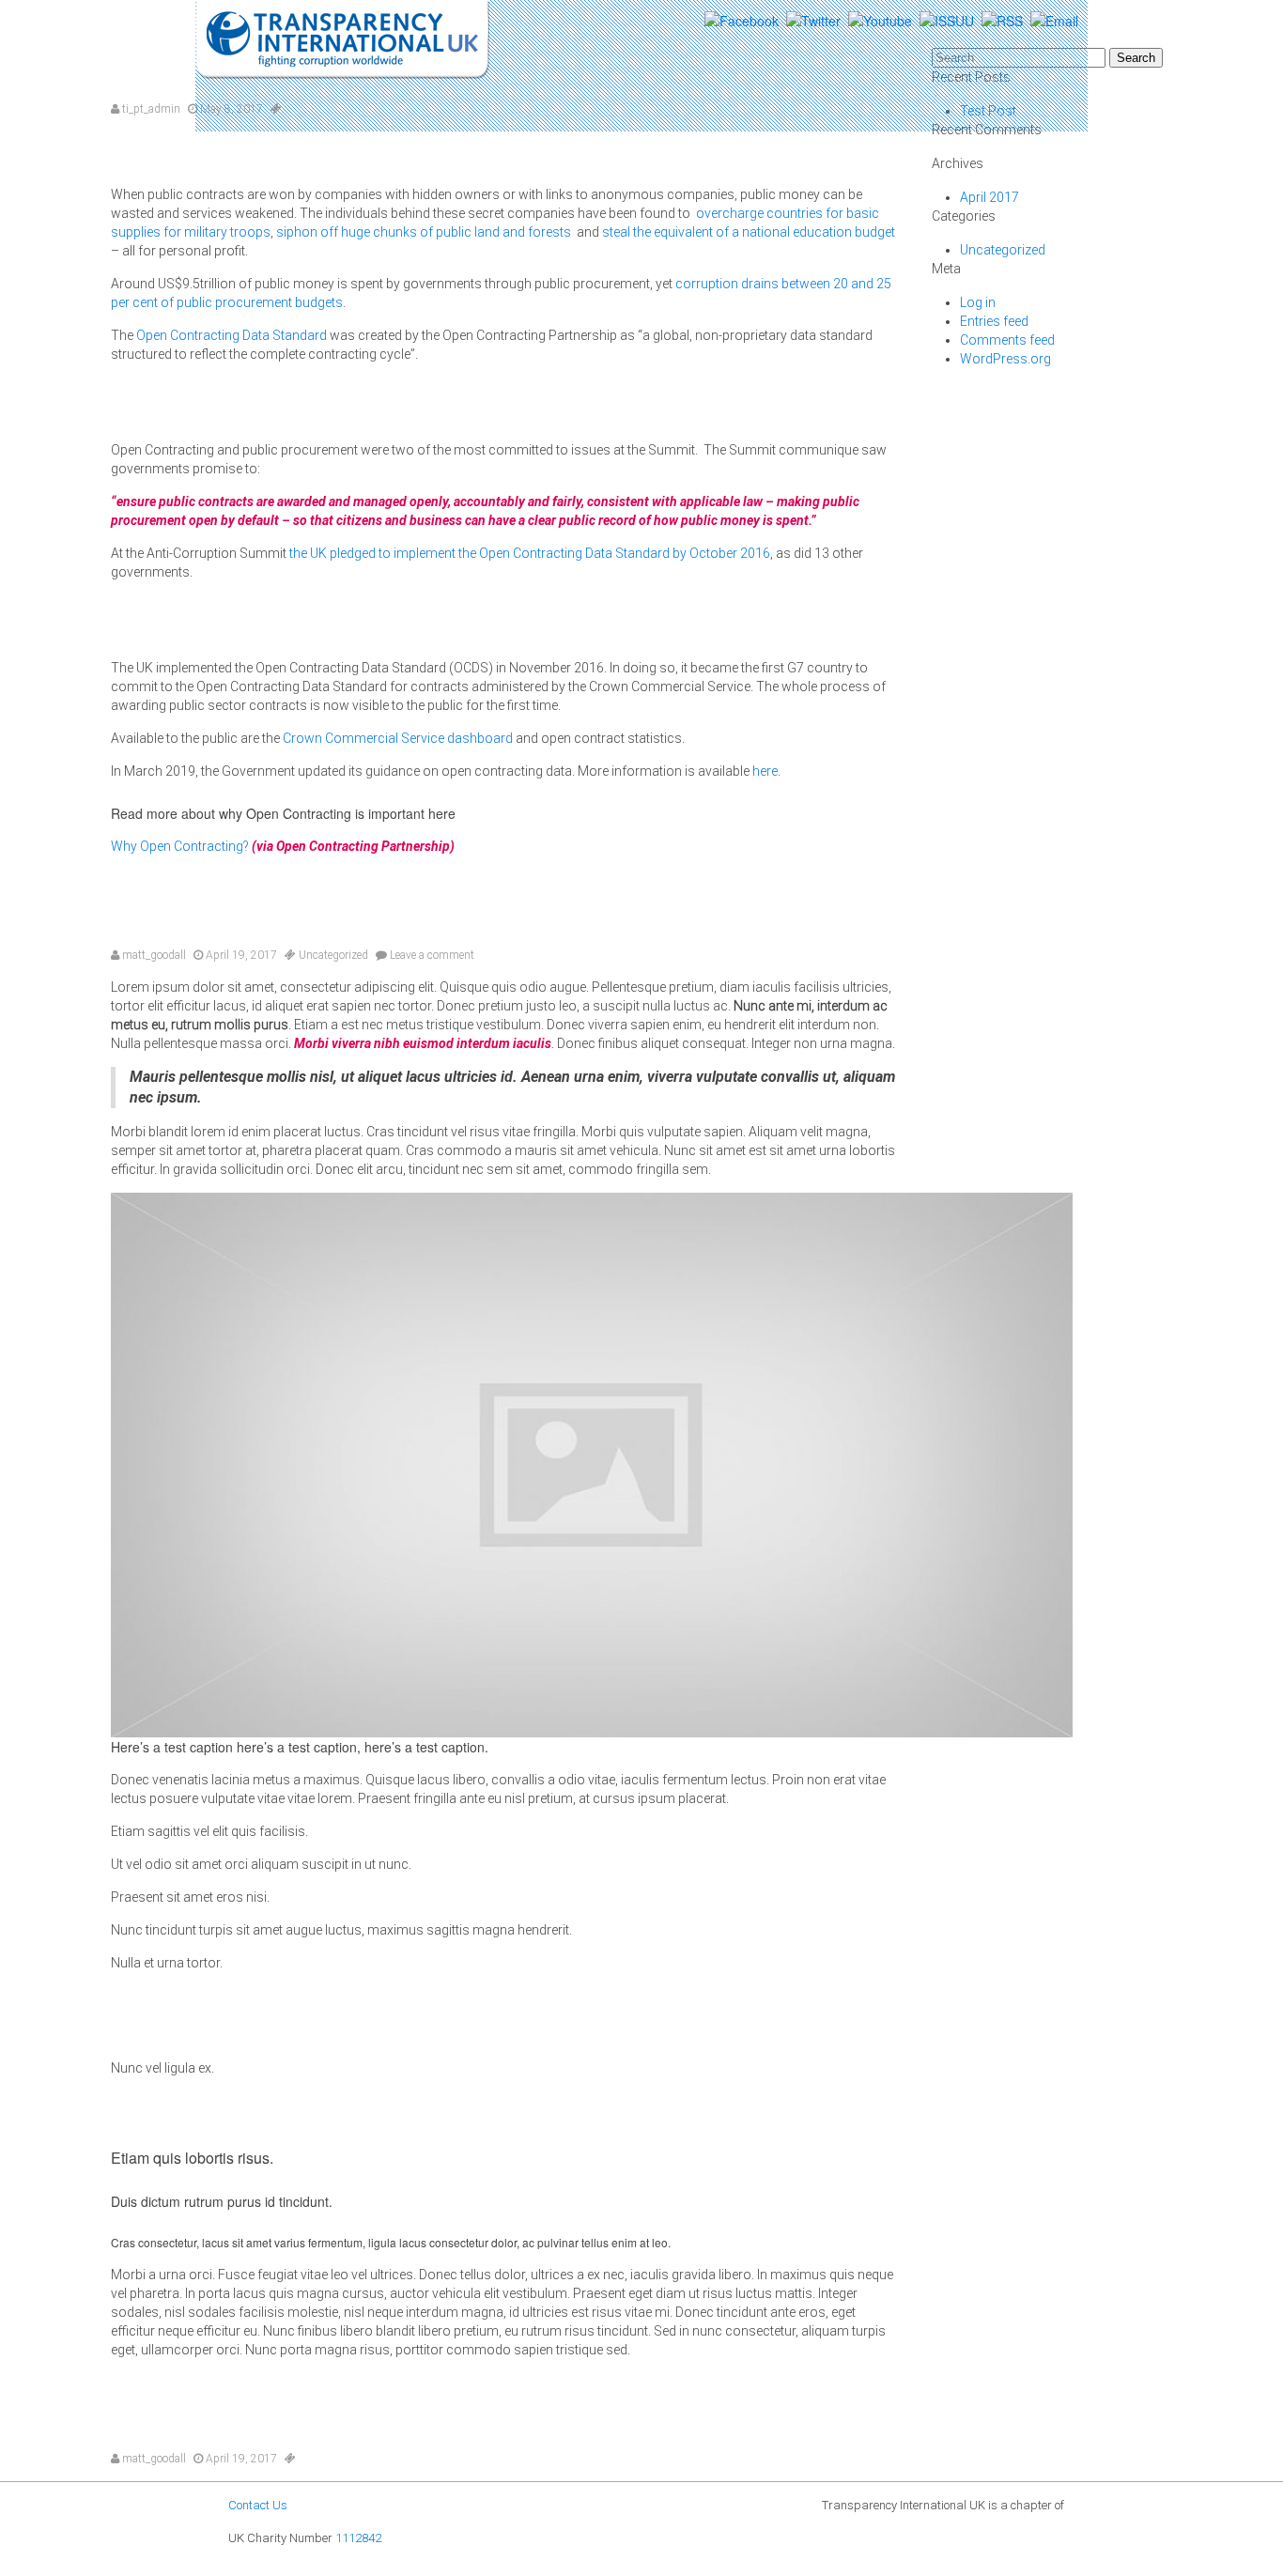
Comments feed (1007, 340)
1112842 (358, 2538)
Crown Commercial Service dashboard (396, 738)
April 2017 (989, 197)
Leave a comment (431, 955)
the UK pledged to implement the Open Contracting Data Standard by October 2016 (528, 553)
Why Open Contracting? (180, 846)
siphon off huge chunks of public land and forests (425, 232)
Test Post (505, 912)
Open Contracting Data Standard (230, 335)
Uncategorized (333, 955)
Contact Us (258, 2505)
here (765, 771)
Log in (978, 302)
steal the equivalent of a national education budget (749, 232)
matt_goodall (153, 955)
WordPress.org (1005, 359)
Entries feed (994, 321)
